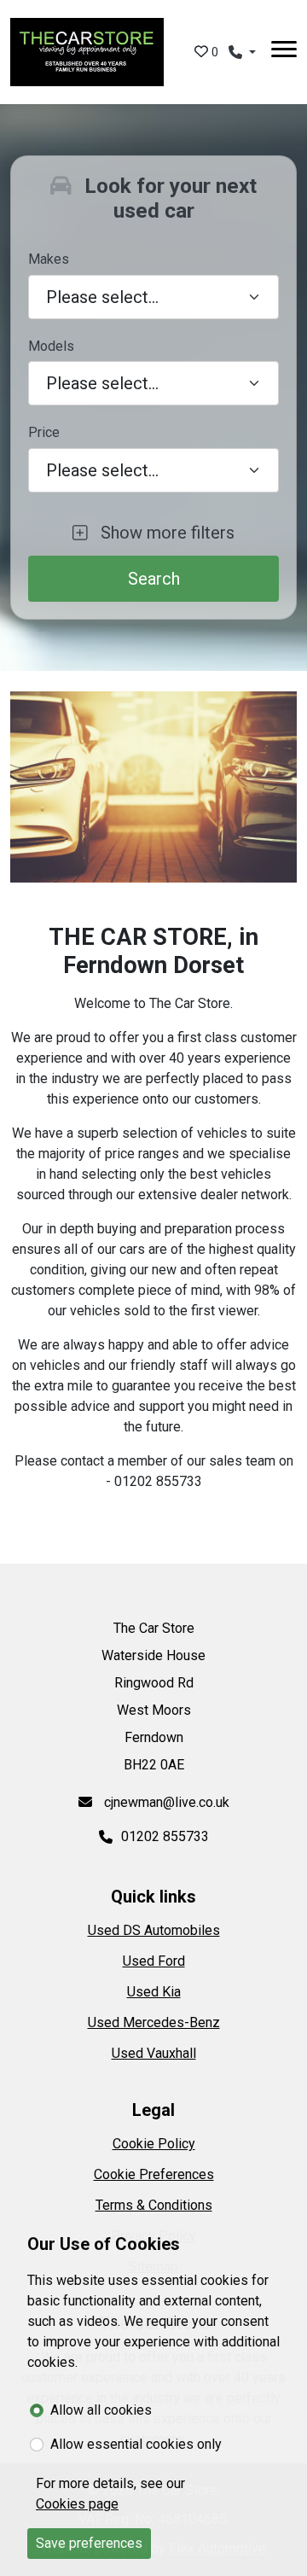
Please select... (102, 470)
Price (44, 432)
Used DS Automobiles (154, 1930)
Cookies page (77, 2504)
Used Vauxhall (154, 2053)
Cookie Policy (154, 2144)
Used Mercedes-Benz (154, 2022)
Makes (49, 259)
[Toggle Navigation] (284, 52)
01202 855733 (165, 1836)
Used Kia (154, 1992)
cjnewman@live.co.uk (165, 1802)
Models (51, 346)
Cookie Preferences (154, 2174)
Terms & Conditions (154, 2205)
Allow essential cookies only (136, 2444)
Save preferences (89, 2543)
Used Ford (154, 1961)
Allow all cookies (101, 2410)
